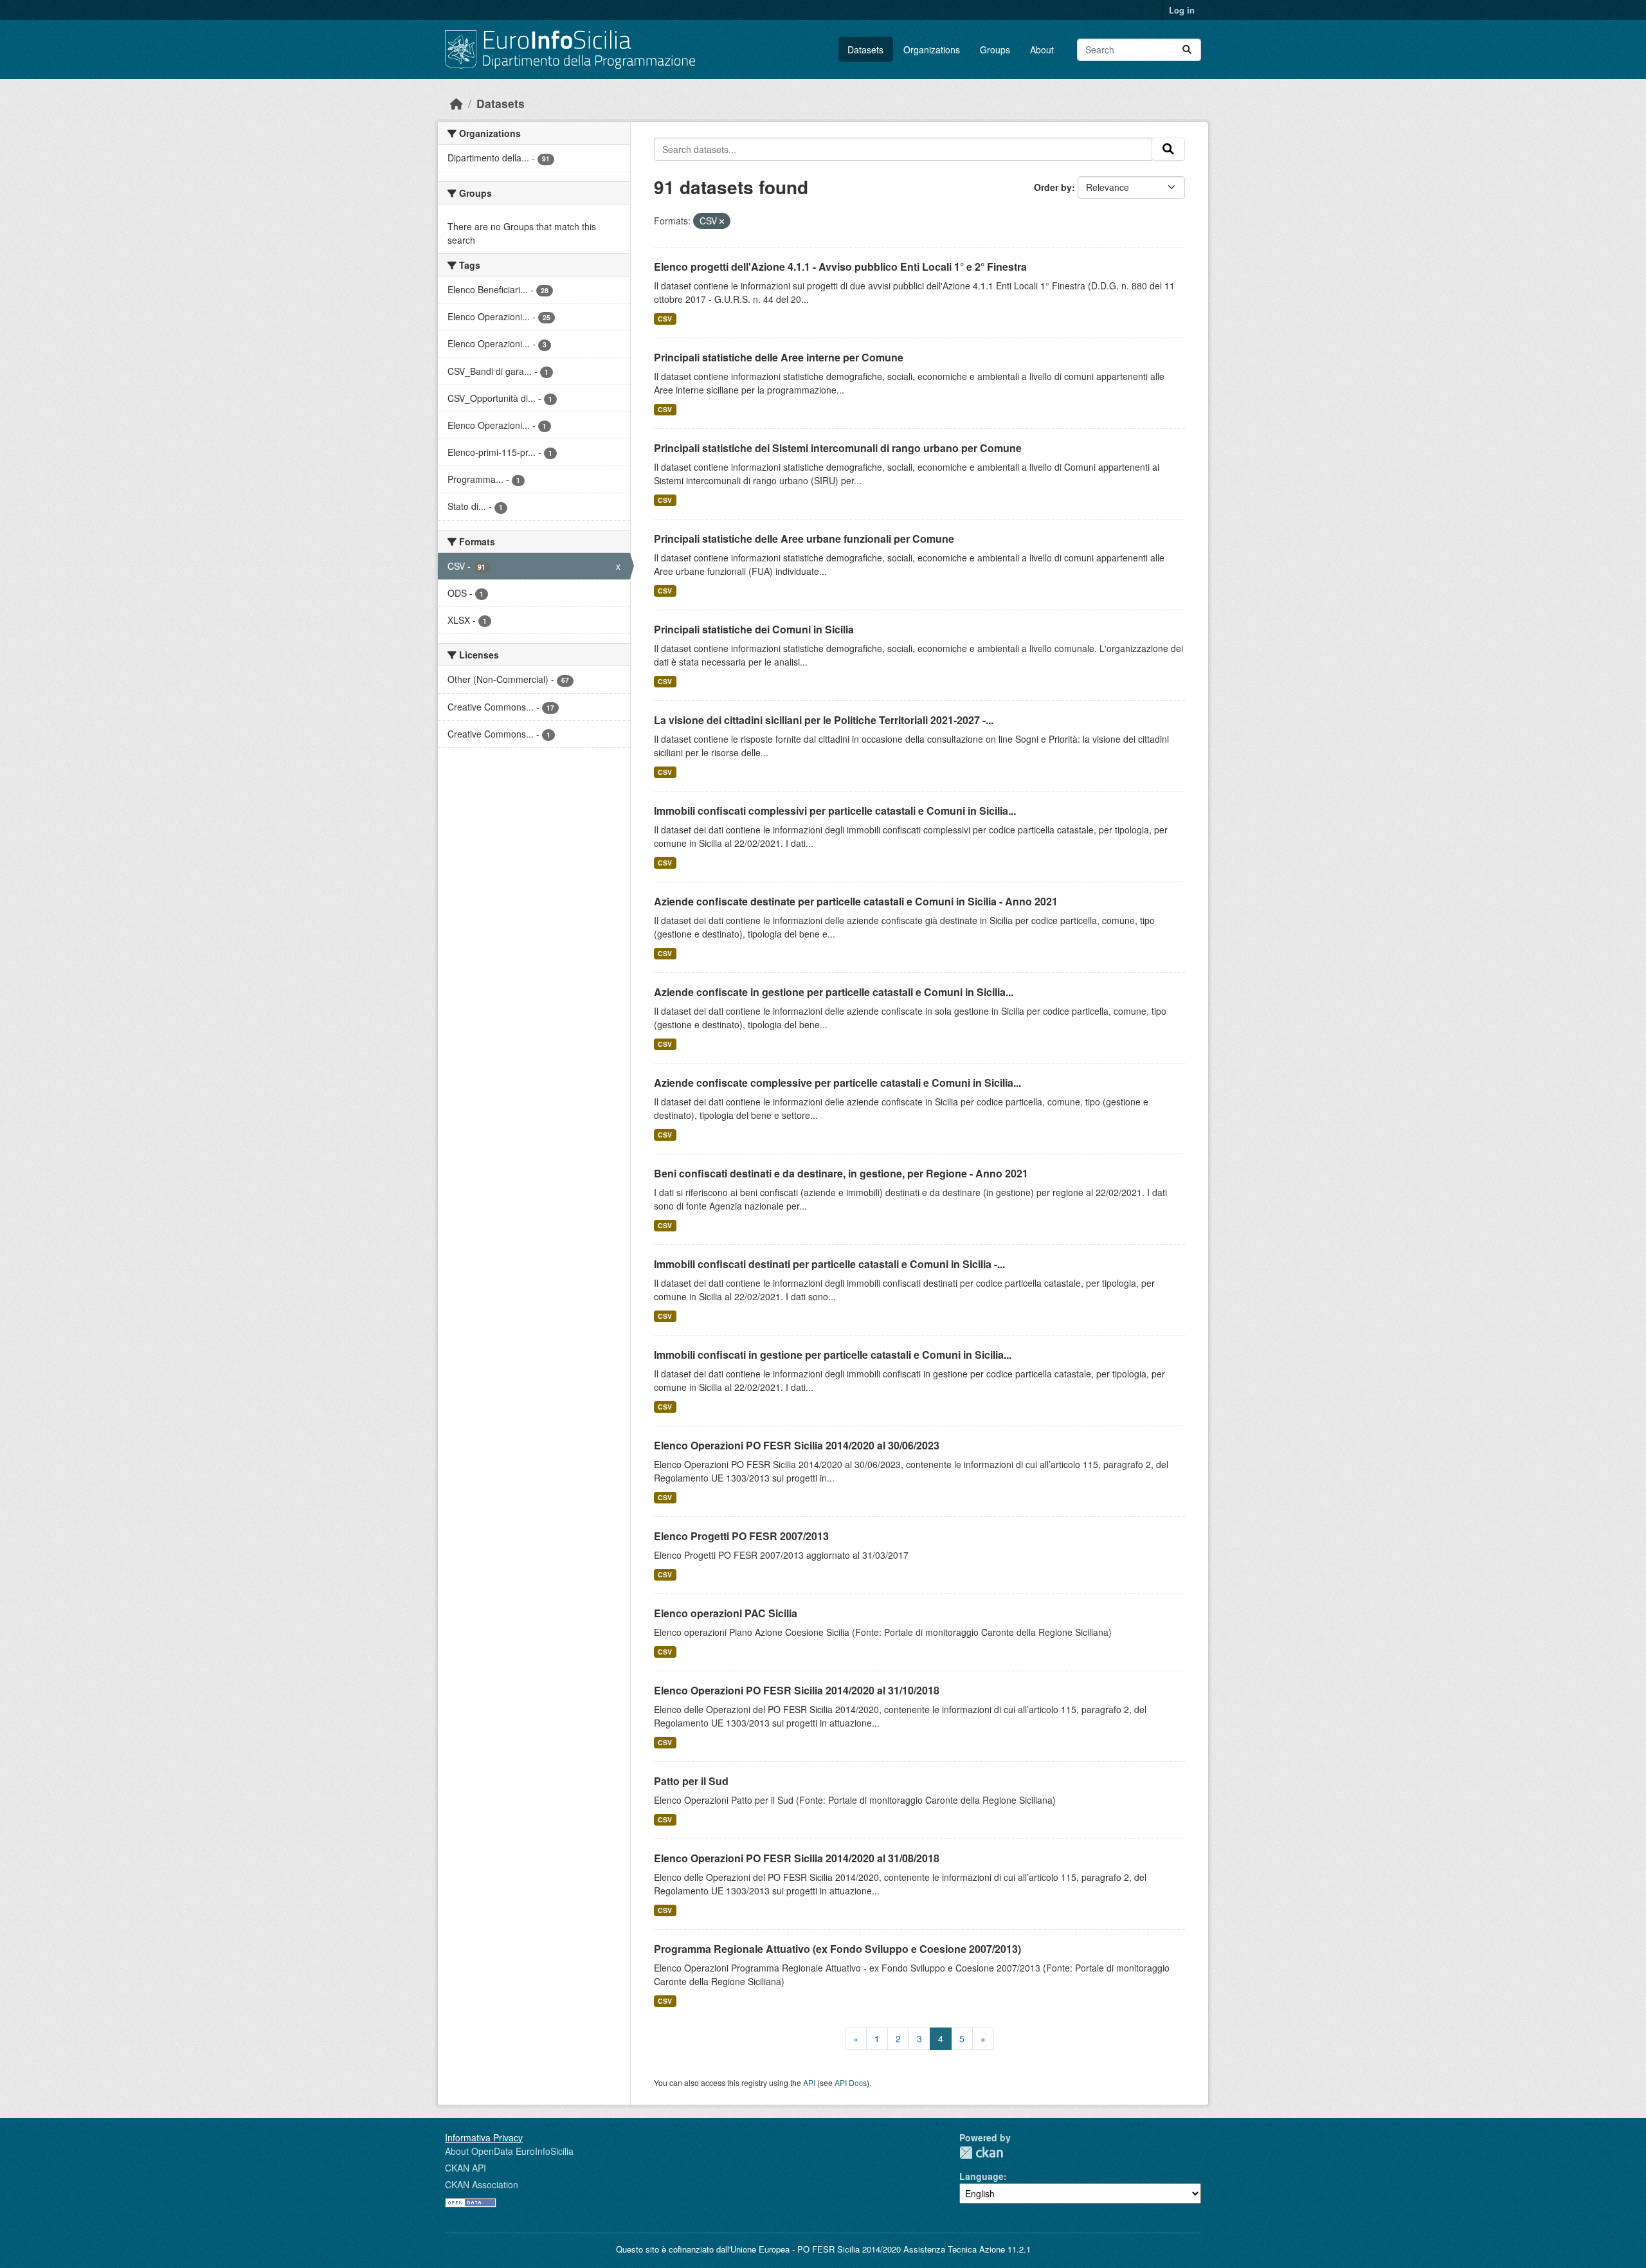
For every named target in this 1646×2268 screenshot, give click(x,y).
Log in (1182, 10)
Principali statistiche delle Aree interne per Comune (779, 357)
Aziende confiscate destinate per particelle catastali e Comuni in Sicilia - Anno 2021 (856, 901)
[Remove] (722, 221)
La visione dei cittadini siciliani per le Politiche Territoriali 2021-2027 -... (824, 720)
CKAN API (466, 2168)
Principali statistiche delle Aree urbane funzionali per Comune (804, 539)
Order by (1053, 187)
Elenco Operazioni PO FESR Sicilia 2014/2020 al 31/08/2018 (797, 1858)
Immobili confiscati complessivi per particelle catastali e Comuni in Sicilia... (835, 811)
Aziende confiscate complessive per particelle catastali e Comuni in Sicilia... (837, 1083)
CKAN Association (482, 2184)
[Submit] (1187, 50)
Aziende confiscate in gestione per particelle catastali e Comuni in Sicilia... (834, 992)
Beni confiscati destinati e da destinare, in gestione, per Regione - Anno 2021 (841, 1173)
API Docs (851, 2082)
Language (981, 2176)
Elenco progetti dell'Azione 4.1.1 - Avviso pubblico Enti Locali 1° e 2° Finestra (840, 267)
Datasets (865, 50)
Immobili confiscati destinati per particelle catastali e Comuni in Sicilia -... (829, 1264)
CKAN (981, 2153)
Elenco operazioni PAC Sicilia (726, 1613)
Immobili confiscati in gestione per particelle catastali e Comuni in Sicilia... (833, 1355)
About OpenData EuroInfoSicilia (509, 2151)
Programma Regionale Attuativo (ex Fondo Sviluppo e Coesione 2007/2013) (837, 1949)
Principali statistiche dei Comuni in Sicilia (754, 629)
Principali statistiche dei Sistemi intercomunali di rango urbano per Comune (838, 448)
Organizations (932, 50)
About (1042, 50)
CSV (665, 319)
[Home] (457, 103)
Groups (995, 50)
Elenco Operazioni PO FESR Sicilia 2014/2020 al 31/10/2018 (797, 1690)
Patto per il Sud (691, 1781)
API (809, 2082)
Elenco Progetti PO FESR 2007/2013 (741, 1536)
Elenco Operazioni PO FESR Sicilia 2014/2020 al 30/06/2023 (797, 1445)
